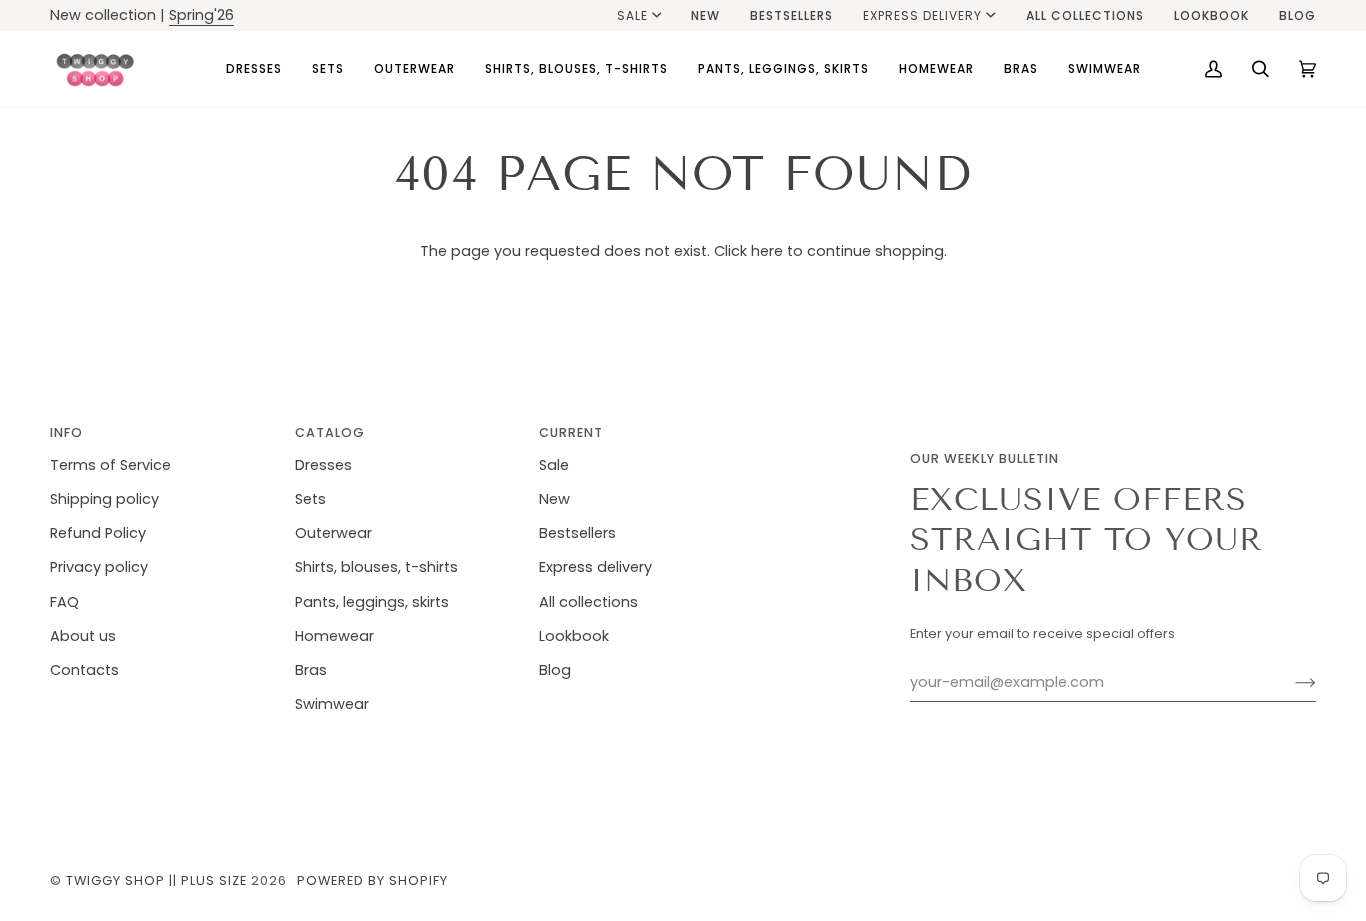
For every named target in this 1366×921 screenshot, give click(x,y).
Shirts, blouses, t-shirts (376, 567)
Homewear (334, 636)
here (767, 251)
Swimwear (332, 704)
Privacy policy (99, 567)
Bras (311, 670)
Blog (555, 670)
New (554, 499)
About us (83, 636)
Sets (310, 499)
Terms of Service (110, 465)
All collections (588, 602)
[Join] (1289, 683)
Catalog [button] (330, 432)
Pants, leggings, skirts (372, 602)
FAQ (64, 602)
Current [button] (571, 432)
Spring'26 (201, 15)
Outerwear (333, 533)
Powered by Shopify (372, 880)
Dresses (323, 465)
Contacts (84, 670)
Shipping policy (104, 499)
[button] (254, 69)
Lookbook (574, 636)
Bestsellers (577, 533)
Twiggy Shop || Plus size (156, 880)
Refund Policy (98, 533)
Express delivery (922, 15)
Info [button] (66, 432)
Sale (632, 15)
